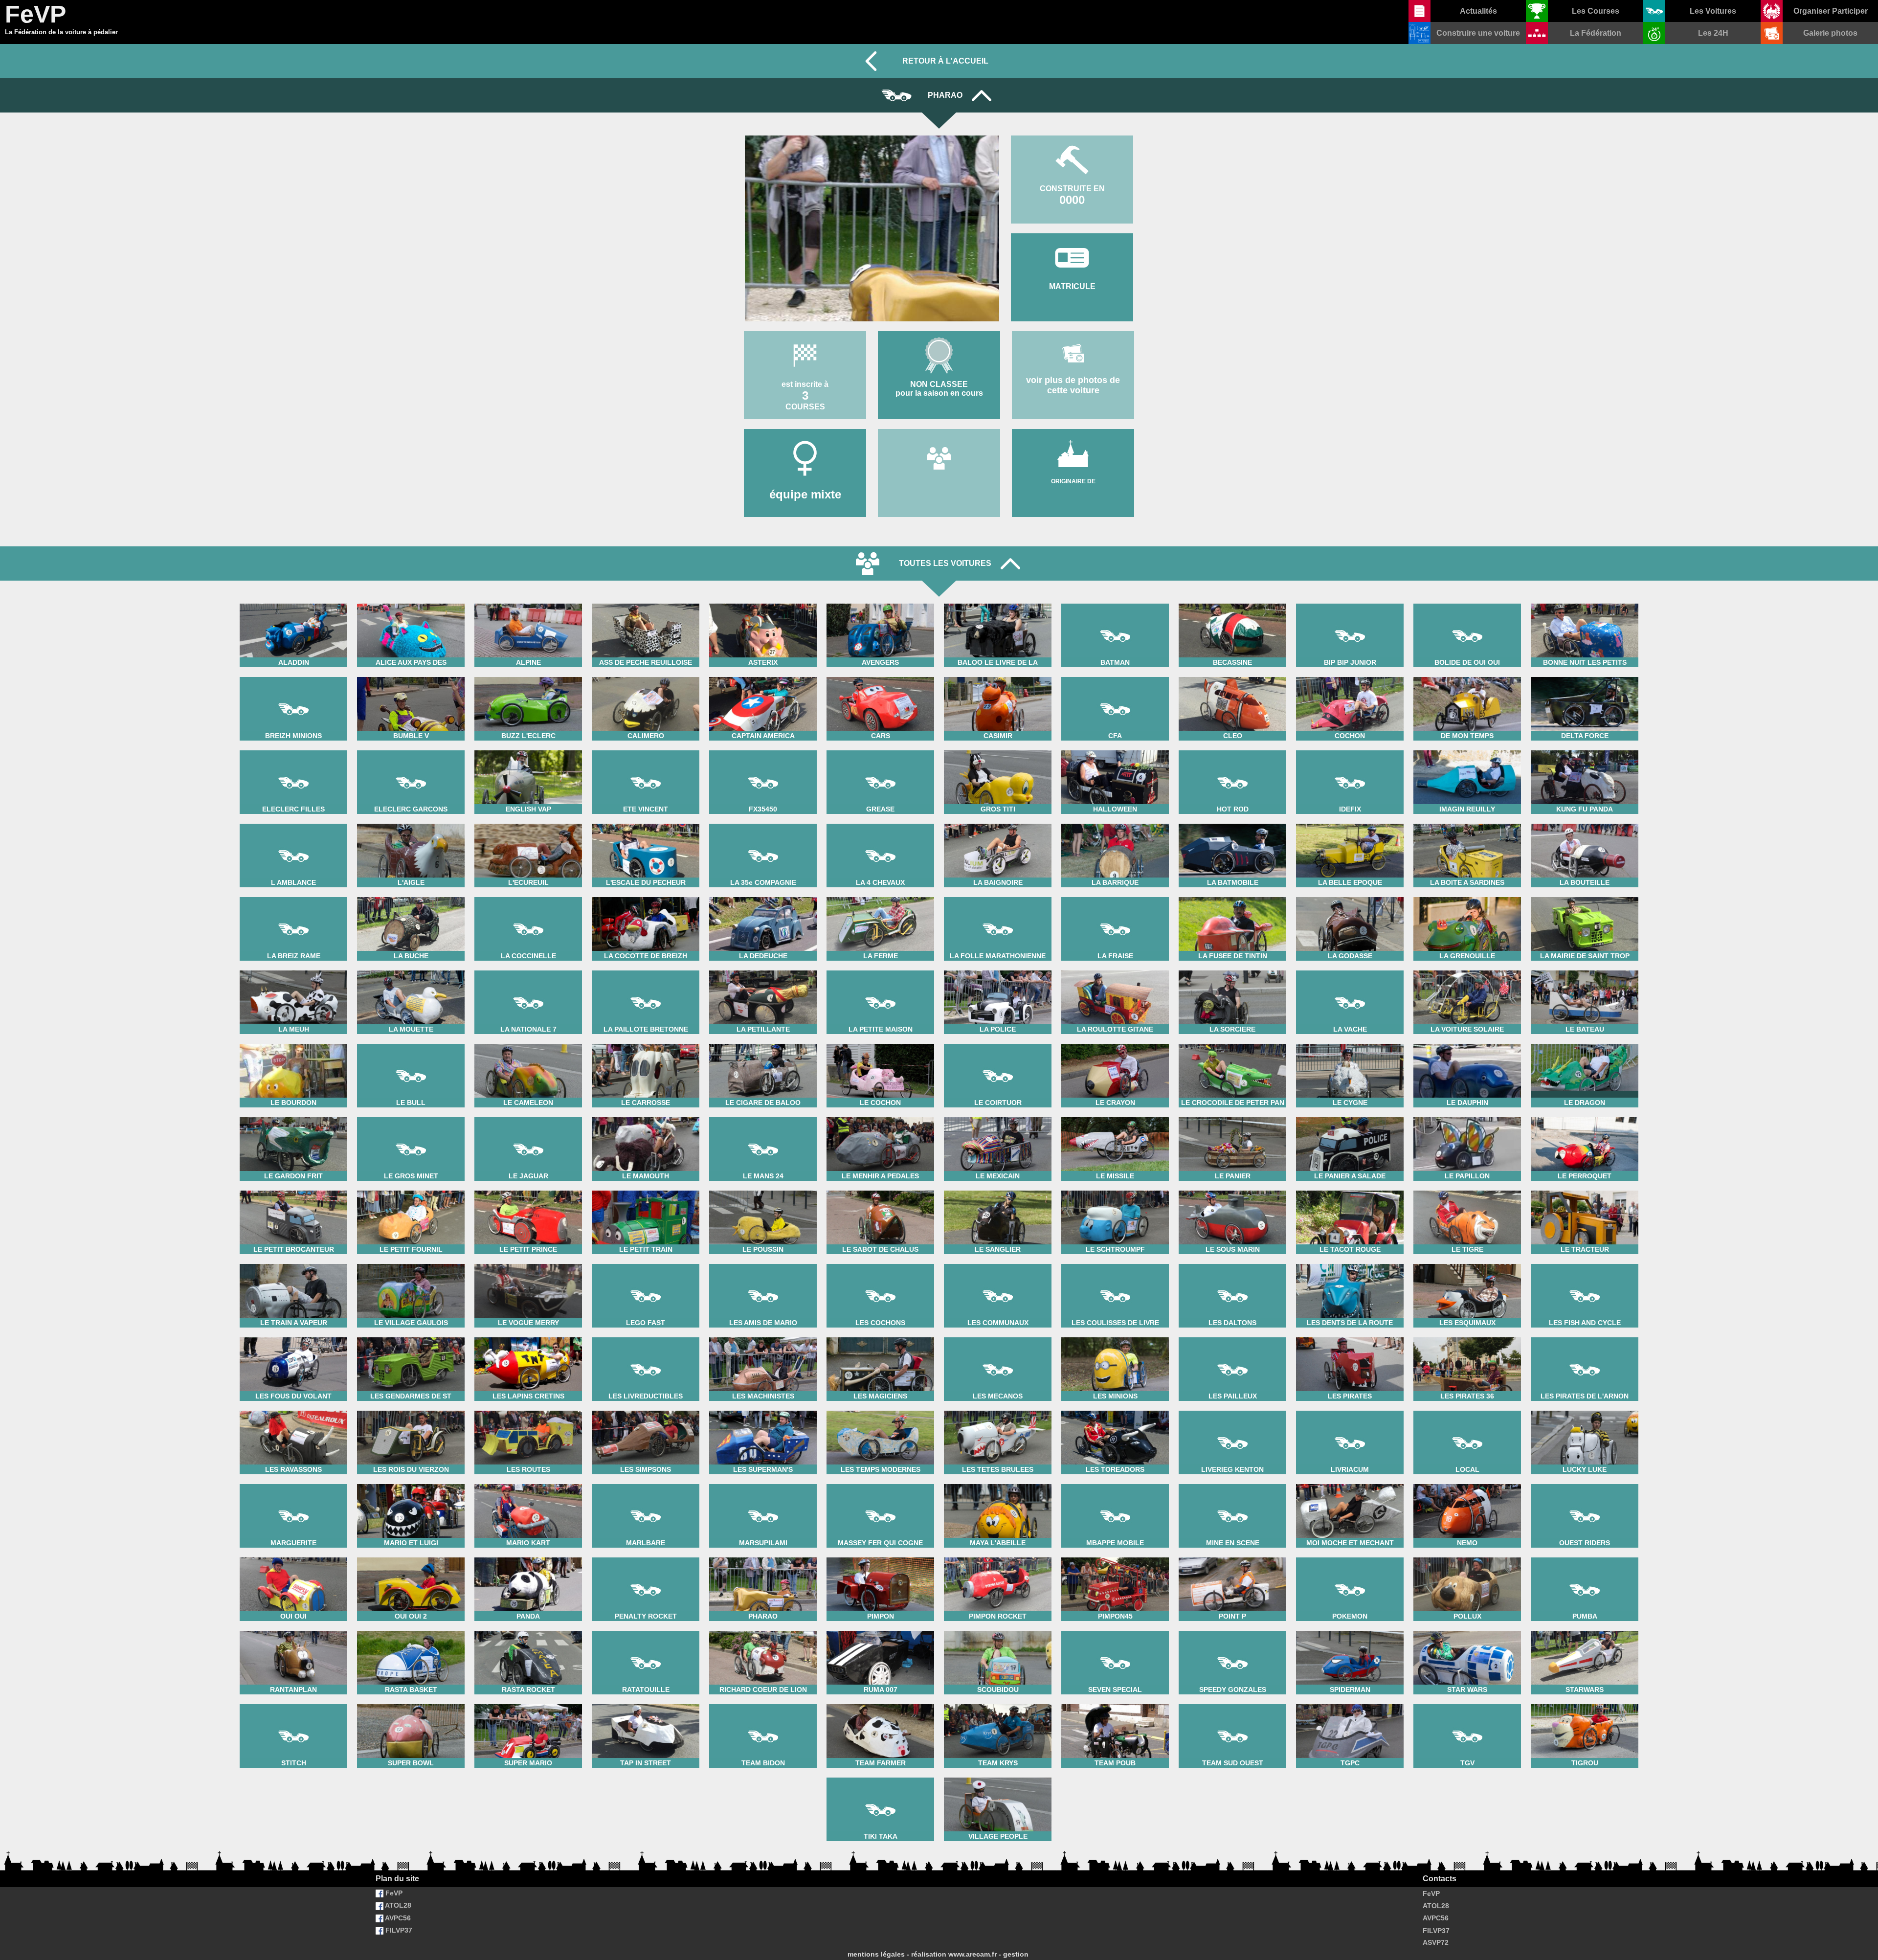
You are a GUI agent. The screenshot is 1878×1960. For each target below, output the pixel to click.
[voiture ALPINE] (528, 603)
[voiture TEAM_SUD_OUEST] (1232, 1703)
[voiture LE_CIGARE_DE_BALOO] (763, 1043)
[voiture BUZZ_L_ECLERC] (528, 676)
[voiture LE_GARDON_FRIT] (293, 1116)
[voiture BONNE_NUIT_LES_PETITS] (1585, 603)
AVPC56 (397, 1918)
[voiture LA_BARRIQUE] (1115, 823)
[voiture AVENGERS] (880, 603)
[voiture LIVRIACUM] (1350, 1410)
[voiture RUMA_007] (880, 1630)
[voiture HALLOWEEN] (1115, 750)
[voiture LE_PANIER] (1232, 1116)
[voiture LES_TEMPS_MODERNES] (880, 1410)
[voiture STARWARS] (1585, 1630)
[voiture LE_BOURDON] (293, 1043)
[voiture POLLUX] (1467, 1557)
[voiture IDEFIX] (1350, 750)
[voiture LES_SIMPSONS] (646, 1410)
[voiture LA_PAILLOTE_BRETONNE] (646, 970)
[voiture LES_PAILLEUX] (1232, 1337)
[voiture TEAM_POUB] (1115, 1703)
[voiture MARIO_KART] (528, 1483)
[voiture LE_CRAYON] (1115, 1043)
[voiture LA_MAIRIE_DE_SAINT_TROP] (1585, 896)
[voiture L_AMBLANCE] (293, 823)
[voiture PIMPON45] (1115, 1557)
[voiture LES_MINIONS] (1115, 1337)
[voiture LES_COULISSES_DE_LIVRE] (1115, 1263)
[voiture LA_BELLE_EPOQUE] (1350, 823)
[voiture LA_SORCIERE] (1232, 970)
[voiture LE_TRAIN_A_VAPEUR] (293, 1263)
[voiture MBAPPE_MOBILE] (1115, 1483)
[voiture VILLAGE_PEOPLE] (998, 1777)
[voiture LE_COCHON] (880, 1043)
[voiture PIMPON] (880, 1557)
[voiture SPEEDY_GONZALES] (1232, 1630)
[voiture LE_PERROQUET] (1585, 1116)
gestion (1016, 1954)
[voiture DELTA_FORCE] (1585, 676)
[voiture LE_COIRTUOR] (998, 1043)
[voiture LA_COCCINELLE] (528, 896)
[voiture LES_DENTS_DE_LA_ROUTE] (1350, 1263)
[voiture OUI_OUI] (293, 1557)
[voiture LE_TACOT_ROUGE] (1350, 1190)
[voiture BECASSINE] (1232, 603)
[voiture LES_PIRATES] (1350, 1337)
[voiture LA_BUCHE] (411, 896)
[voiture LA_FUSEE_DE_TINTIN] (1232, 896)
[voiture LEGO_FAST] (646, 1263)
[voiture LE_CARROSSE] (646, 1043)
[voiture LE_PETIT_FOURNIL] (411, 1190)
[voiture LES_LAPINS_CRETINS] (528, 1337)
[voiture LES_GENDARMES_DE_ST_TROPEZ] (411, 1337)
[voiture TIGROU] (1585, 1703)
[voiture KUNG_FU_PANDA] (1585, 750)
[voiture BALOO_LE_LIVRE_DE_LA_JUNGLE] (998, 603)
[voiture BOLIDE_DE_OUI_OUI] (1467, 603)
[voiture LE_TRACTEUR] (1585, 1190)
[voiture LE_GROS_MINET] (411, 1116)
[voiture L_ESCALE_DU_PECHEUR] (646, 823)
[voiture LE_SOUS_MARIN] (1232, 1190)
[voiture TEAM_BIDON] (763, 1703)
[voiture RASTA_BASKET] (411, 1630)
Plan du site (397, 1879)
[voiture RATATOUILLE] (646, 1630)
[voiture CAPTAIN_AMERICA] (763, 676)
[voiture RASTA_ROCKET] (528, 1630)
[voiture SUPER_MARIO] (528, 1703)
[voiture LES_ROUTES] (528, 1410)
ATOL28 (397, 1905)
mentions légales (876, 1954)
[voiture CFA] (1115, 676)
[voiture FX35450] (763, 750)
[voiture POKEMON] (1350, 1557)
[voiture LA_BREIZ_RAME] (293, 896)
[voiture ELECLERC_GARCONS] (411, 750)
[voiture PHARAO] (763, 1557)
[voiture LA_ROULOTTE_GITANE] (1115, 970)
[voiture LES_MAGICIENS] (880, 1337)
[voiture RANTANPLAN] (293, 1630)
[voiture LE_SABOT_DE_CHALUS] (880, 1190)
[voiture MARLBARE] (646, 1483)
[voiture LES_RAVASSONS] (293, 1410)
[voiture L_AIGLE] (411, 823)
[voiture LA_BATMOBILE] (1232, 823)
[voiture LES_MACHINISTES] (763, 1337)
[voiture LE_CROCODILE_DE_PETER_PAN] (1232, 1043)
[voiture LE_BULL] (411, 1043)
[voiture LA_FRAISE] (1115, 896)
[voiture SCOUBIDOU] (998, 1630)
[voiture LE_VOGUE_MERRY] (528, 1263)
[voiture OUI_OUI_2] (411, 1557)
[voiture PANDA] (528, 1557)
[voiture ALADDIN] (293, 603)
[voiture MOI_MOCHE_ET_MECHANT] (1350, 1483)
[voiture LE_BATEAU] (1585, 970)
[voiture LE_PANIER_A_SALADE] (1350, 1116)
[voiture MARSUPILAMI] (763, 1483)
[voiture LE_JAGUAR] (528, 1116)
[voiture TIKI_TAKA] (880, 1777)
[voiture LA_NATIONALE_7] (528, 970)
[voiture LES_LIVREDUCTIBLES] (646, 1337)
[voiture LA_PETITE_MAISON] (880, 970)
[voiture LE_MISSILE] (1115, 1116)
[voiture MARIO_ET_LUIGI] (411, 1483)
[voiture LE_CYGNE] (1350, 1043)
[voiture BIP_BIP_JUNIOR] (1350, 603)
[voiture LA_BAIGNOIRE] (998, 823)
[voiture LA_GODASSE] (1350, 896)
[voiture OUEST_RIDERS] (1585, 1483)
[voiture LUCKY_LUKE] (1585, 1410)
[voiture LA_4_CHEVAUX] (880, 823)
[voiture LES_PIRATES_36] (1467, 1337)
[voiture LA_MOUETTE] (411, 970)
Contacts (1440, 1879)
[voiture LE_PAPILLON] (1467, 1116)
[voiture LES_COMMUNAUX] (998, 1263)
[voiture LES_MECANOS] (998, 1337)
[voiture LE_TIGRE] (1467, 1190)
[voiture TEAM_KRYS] (998, 1703)
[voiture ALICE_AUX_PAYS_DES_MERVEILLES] (411, 603)
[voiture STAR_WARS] (1467, 1630)
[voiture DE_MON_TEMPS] (1467, 676)
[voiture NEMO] (1467, 1483)
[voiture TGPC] (1350, 1703)
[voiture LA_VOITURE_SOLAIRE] (1467, 970)
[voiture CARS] (880, 676)
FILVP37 (398, 1930)
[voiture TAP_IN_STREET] (646, 1703)
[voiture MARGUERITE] (293, 1483)
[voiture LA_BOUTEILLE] (1585, 823)
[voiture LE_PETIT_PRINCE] (528, 1190)
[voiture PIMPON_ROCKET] (998, 1557)
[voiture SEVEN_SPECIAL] (1115, 1630)
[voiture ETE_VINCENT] (646, 750)
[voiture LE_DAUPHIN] (1467, 1043)
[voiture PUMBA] (1585, 1557)
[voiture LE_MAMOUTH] (646, 1116)
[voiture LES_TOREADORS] (1115, 1410)
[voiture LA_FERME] (880, 896)
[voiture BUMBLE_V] (411, 676)
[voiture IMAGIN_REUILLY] (1467, 750)
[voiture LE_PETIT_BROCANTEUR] (293, 1190)
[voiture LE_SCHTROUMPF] (1115, 1190)
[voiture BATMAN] (1115, 603)
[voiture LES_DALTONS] (1232, 1263)
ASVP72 (1436, 1942)
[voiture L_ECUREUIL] (528, 823)
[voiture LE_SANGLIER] (998, 1190)
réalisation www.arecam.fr (954, 1954)
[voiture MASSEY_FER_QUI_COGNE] (880, 1483)
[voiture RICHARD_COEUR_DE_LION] (763, 1630)
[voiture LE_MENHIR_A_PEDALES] (880, 1116)
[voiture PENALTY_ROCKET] (646, 1557)
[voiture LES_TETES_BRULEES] (998, 1410)
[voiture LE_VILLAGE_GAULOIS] (411, 1263)
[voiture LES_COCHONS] (880, 1263)
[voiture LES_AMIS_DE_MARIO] (763, 1263)
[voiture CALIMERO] (646, 676)
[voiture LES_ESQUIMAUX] (1467, 1263)
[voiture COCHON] (1350, 676)
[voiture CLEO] (1232, 676)
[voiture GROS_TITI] (998, 750)
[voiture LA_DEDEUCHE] (763, 896)
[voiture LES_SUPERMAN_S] (763, 1410)
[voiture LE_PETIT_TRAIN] (646, 1190)
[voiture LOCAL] (1467, 1410)
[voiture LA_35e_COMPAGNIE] (763, 823)
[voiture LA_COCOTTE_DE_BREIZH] (646, 896)
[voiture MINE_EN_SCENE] (1232, 1483)
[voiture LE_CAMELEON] (528, 1043)
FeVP (393, 1893)
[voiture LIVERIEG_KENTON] (1232, 1410)
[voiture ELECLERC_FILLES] (293, 750)
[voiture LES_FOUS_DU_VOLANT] (293, 1337)
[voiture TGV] (1467, 1703)
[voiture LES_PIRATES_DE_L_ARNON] (1585, 1337)
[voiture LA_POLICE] (998, 970)
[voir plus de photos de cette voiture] (1073, 330)
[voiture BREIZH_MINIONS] (293, 676)
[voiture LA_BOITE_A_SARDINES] (1467, 823)
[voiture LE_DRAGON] (1585, 1043)
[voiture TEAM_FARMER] (880, 1703)
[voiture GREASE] (880, 750)
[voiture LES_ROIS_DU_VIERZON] (411, 1410)
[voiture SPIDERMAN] (1350, 1630)
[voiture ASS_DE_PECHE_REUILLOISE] (646, 603)
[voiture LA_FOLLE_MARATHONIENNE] (998, 896)
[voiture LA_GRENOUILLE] (1467, 896)
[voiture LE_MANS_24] (763, 1116)
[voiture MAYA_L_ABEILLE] (998, 1483)
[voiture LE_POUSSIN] (763, 1190)
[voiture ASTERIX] (763, 603)
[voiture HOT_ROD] (1232, 750)
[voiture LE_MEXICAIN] (998, 1116)
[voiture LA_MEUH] (293, 970)
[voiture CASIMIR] (998, 676)
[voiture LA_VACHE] (1350, 970)
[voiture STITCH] (293, 1703)
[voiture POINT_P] (1232, 1557)
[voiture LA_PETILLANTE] (763, 970)
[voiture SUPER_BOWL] (411, 1703)
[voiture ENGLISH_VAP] (528, 750)
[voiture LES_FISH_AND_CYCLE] (1585, 1263)
